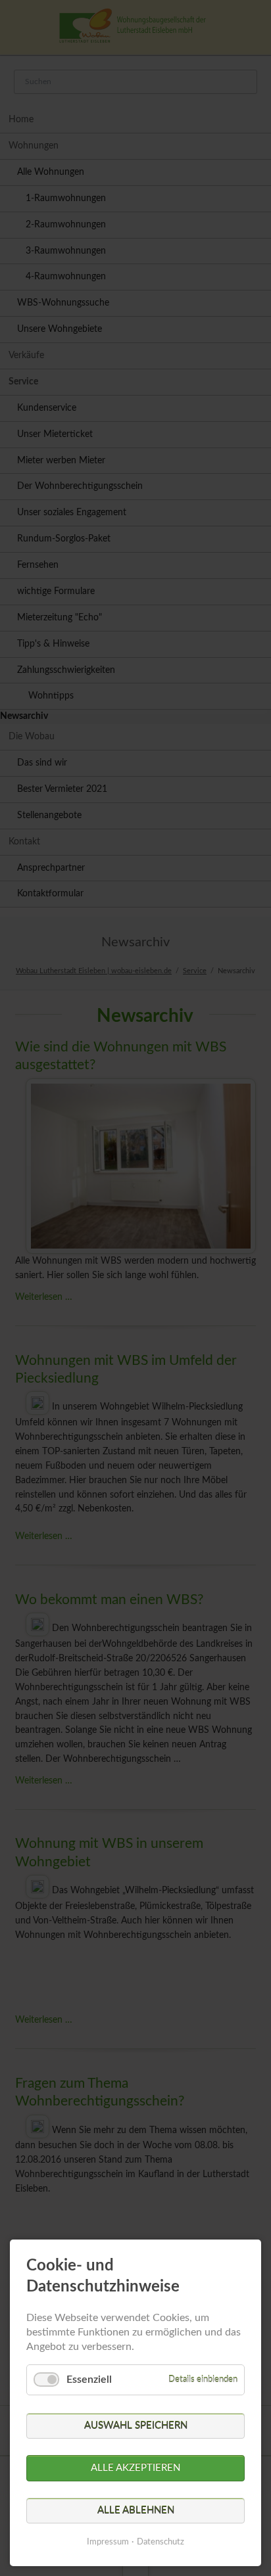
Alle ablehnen (136, 2511)
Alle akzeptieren (135, 2468)
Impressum (108, 2542)
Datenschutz (160, 2542)
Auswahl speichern (136, 2426)
